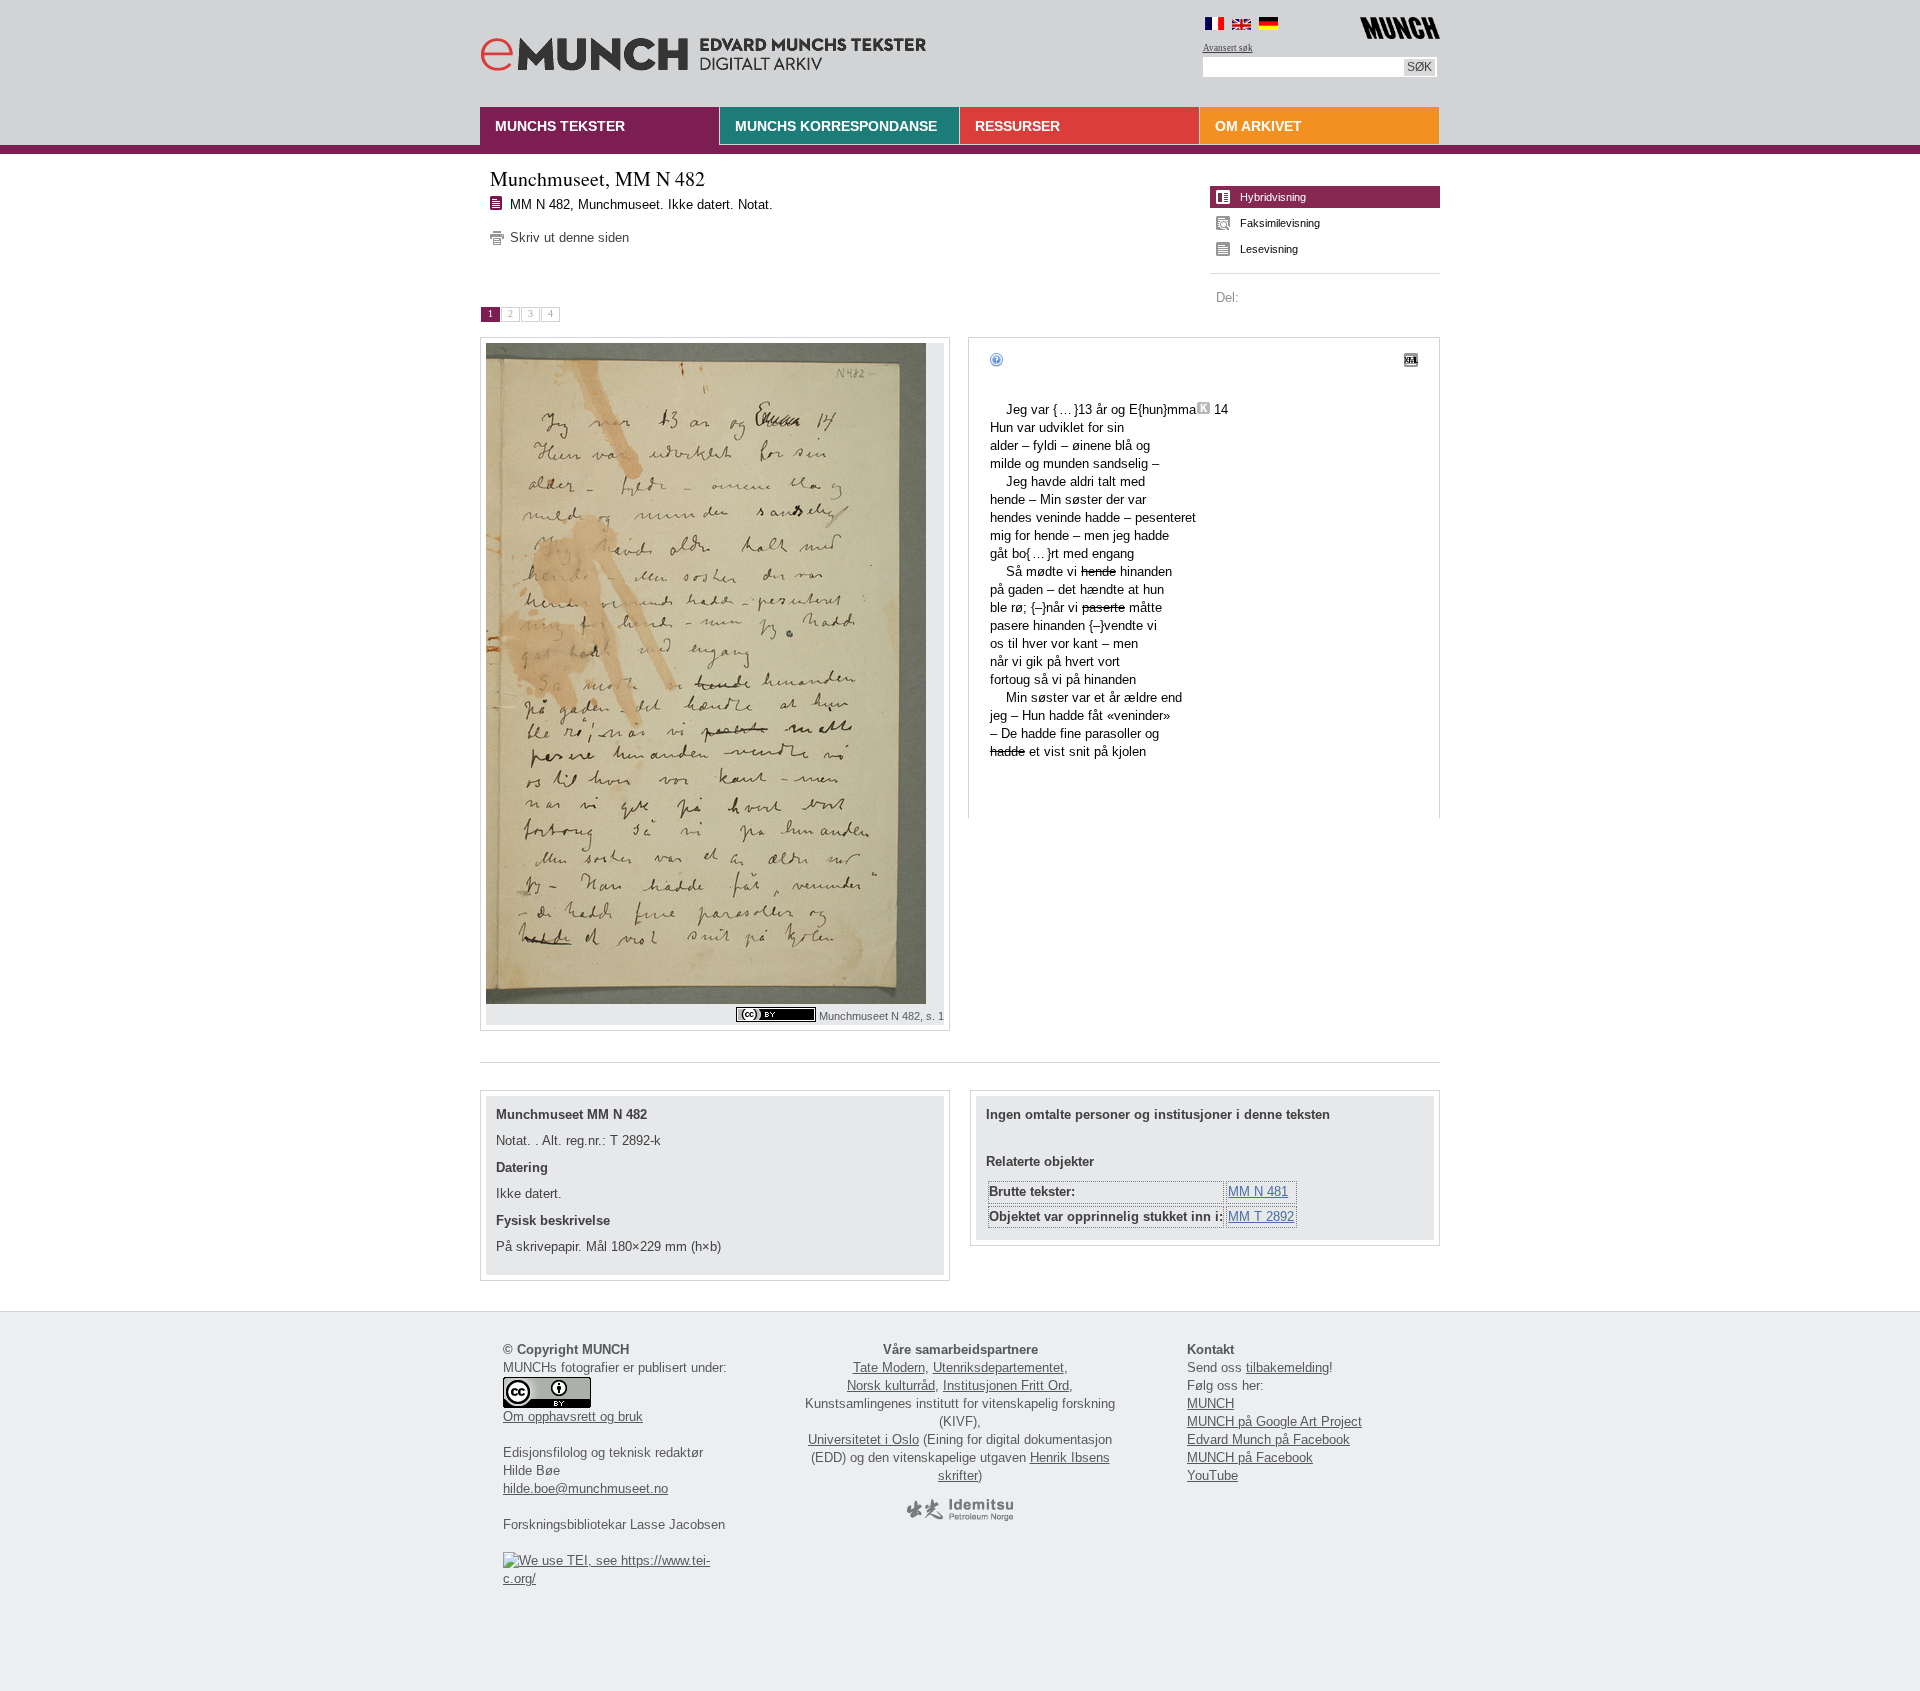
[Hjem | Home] (703, 50)
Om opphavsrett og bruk (573, 1416)
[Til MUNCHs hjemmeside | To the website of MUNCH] (1400, 24)
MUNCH (1210, 1403)
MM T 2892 (1261, 1216)
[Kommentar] (1203, 409)
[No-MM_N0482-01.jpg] (715, 673)
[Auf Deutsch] (1268, 23)
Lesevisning (1269, 249)
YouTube (1212, 1475)
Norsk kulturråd (891, 1385)
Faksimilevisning (1280, 223)
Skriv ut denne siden (569, 237)
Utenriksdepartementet (998, 1367)
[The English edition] (1241, 23)
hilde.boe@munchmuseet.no (585, 1488)
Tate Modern (889, 1367)
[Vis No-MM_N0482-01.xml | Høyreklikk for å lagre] (1411, 359)
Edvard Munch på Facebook (1268, 1439)
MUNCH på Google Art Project (1274, 1421)
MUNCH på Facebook (1250, 1457)
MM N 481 (1258, 1191)
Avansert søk (1228, 48)
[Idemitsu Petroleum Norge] (960, 1516)
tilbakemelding (1287, 1367)
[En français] (1214, 23)
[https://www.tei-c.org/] (618, 1578)
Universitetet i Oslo (863, 1439)
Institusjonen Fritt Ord (1006, 1385)
